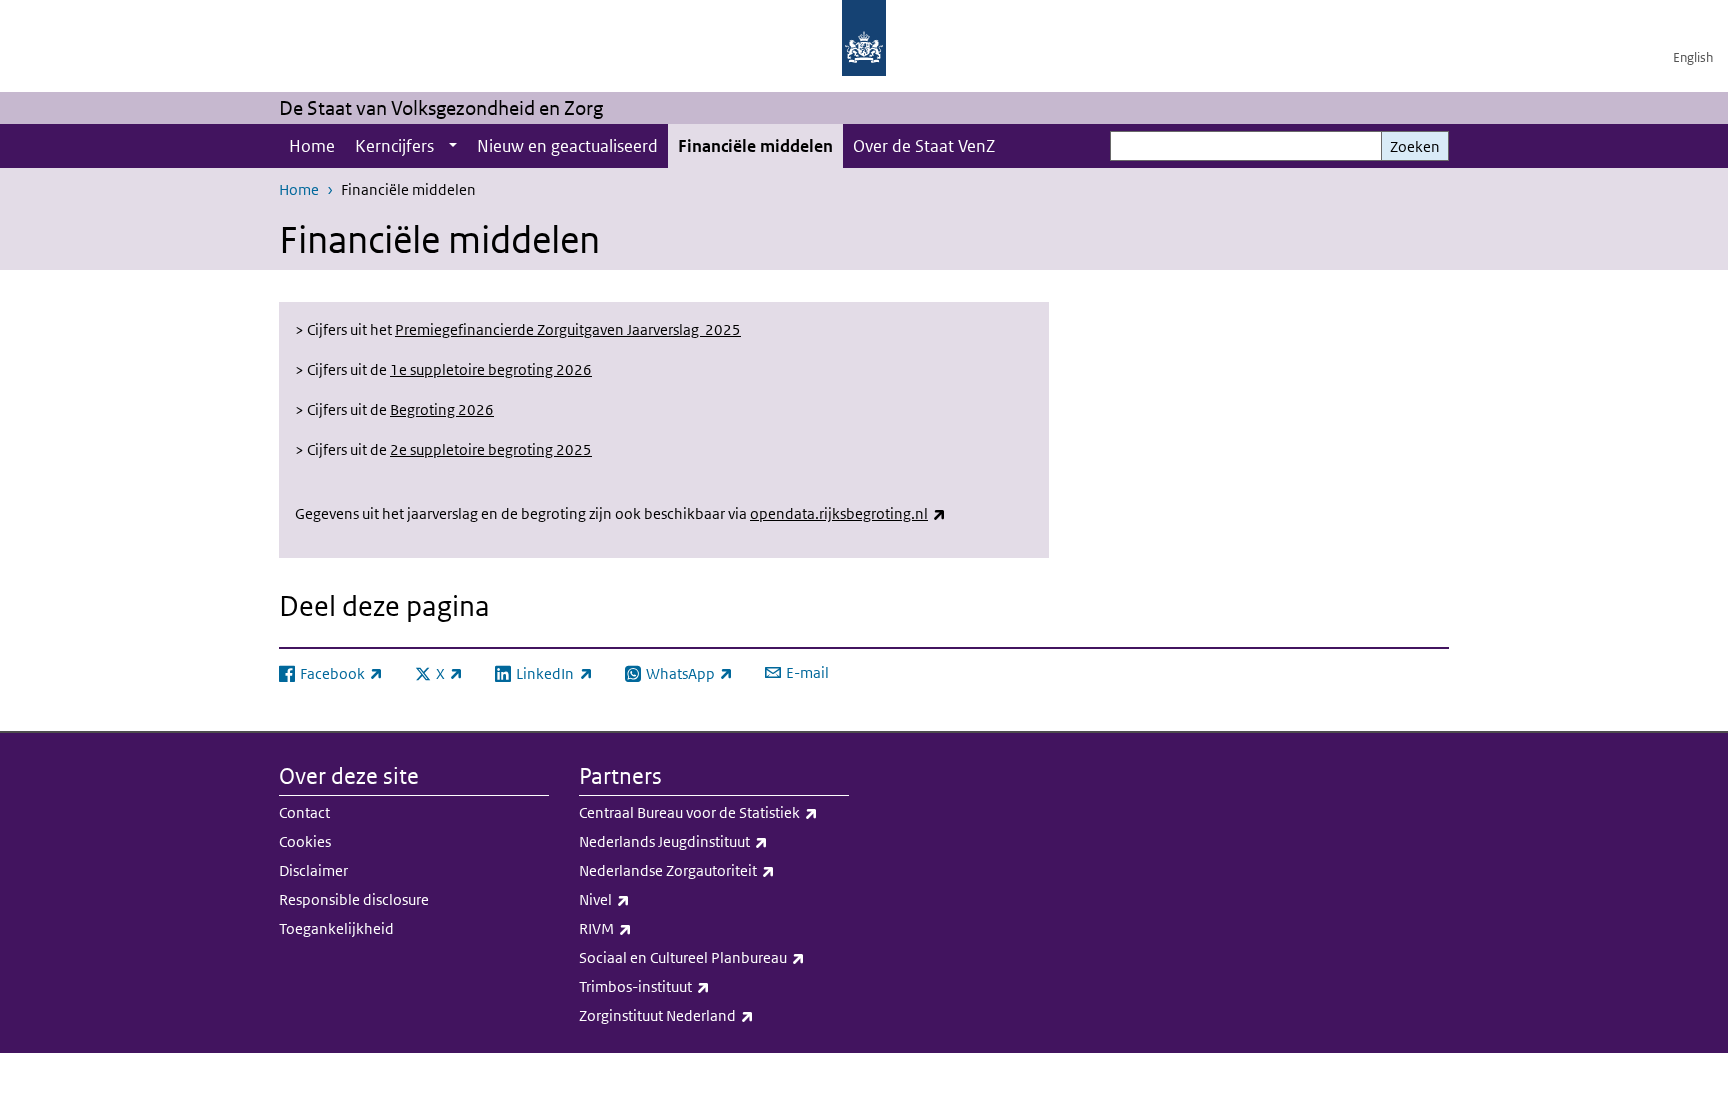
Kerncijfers (394, 146)
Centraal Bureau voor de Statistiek (714, 812)
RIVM (649, 928)
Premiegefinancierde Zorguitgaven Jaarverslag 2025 (568, 329)
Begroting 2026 (442, 409)
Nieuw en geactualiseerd (567, 146)
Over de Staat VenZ (924, 146)
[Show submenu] (453, 146)
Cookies (305, 841)
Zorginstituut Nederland (710, 1015)
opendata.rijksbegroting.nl (848, 513)
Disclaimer (313, 870)
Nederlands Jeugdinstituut (714, 841)
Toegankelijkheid (336, 928)
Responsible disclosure (354, 899)
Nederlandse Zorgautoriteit (714, 870)
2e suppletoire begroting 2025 (491, 449)
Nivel (648, 899)
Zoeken (1415, 146)
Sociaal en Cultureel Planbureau (714, 957)
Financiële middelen (755, 146)
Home (312, 146)
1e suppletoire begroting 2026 (491, 369)
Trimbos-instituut (688, 986)
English (1693, 57)
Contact (304, 812)
